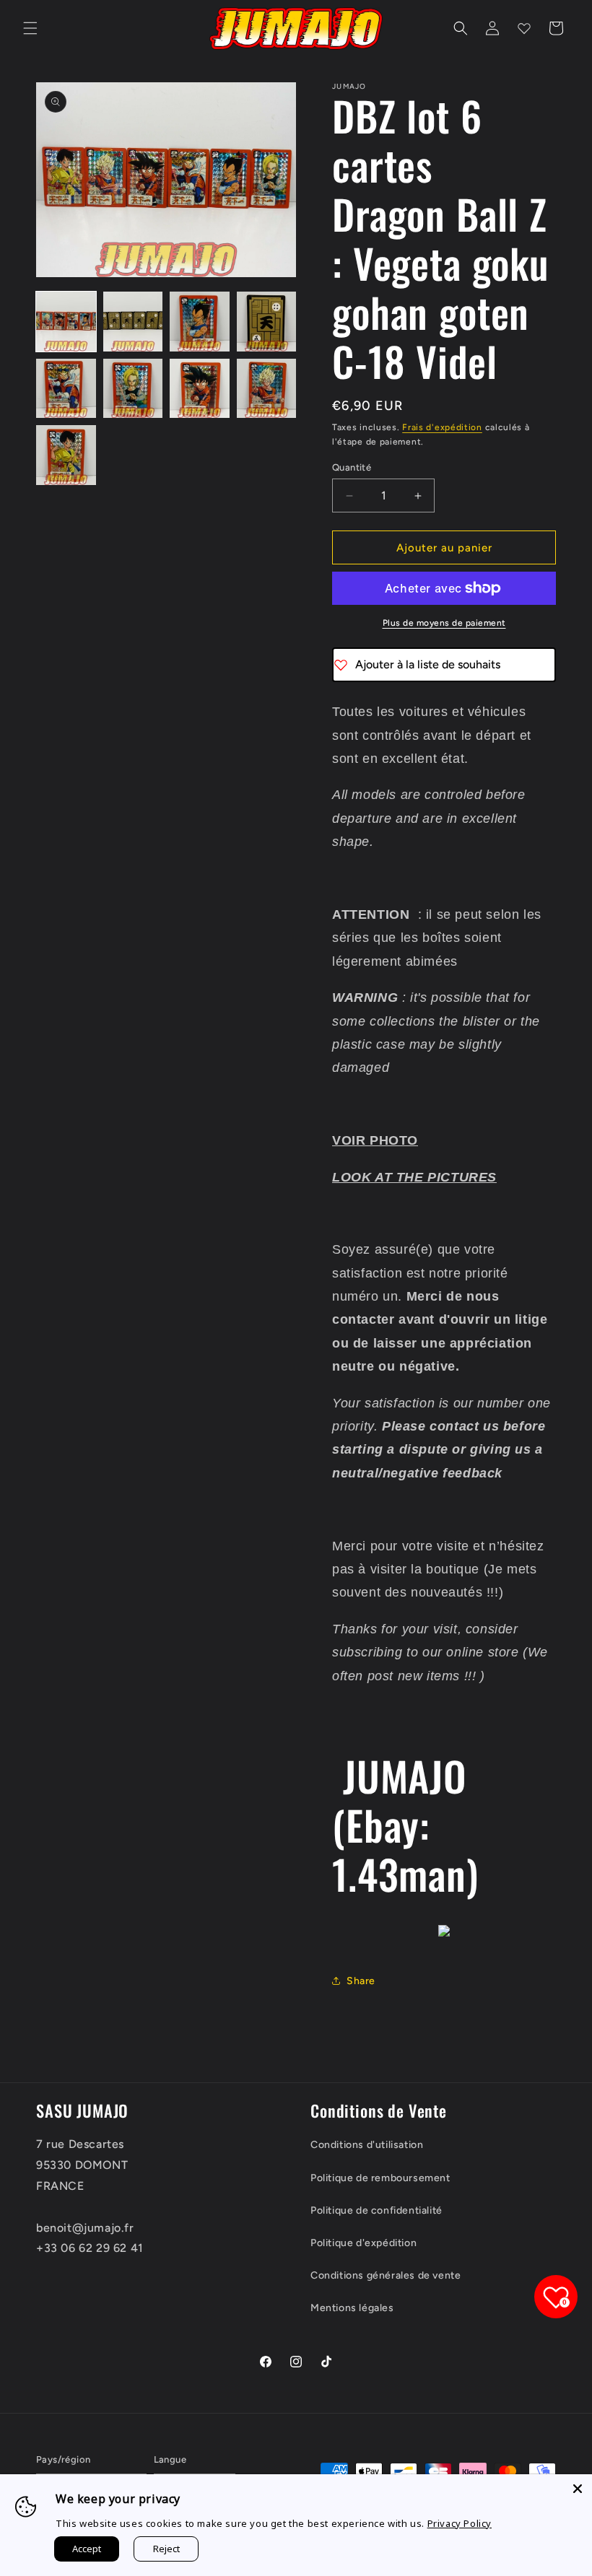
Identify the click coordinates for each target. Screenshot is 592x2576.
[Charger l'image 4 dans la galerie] (267, 322)
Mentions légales (352, 2308)
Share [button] (361, 1981)
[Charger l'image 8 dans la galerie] (267, 389)
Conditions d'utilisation (367, 2145)
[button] (30, 28)
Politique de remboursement (380, 2178)
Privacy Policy (460, 2523)
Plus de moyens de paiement (444, 623)
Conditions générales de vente (386, 2275)
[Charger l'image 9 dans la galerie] (66, 455)
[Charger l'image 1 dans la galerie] (66, 322)
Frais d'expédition (442, 427)
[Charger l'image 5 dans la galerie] (66, 389)
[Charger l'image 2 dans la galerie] (133, 322)
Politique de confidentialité (376, 2210)
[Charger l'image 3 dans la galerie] (200, 322)
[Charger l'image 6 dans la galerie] (133, 389)
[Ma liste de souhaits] (524, 28)
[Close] (578, 2489)
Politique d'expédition (364, 2243)
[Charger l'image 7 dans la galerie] (200, 389)
